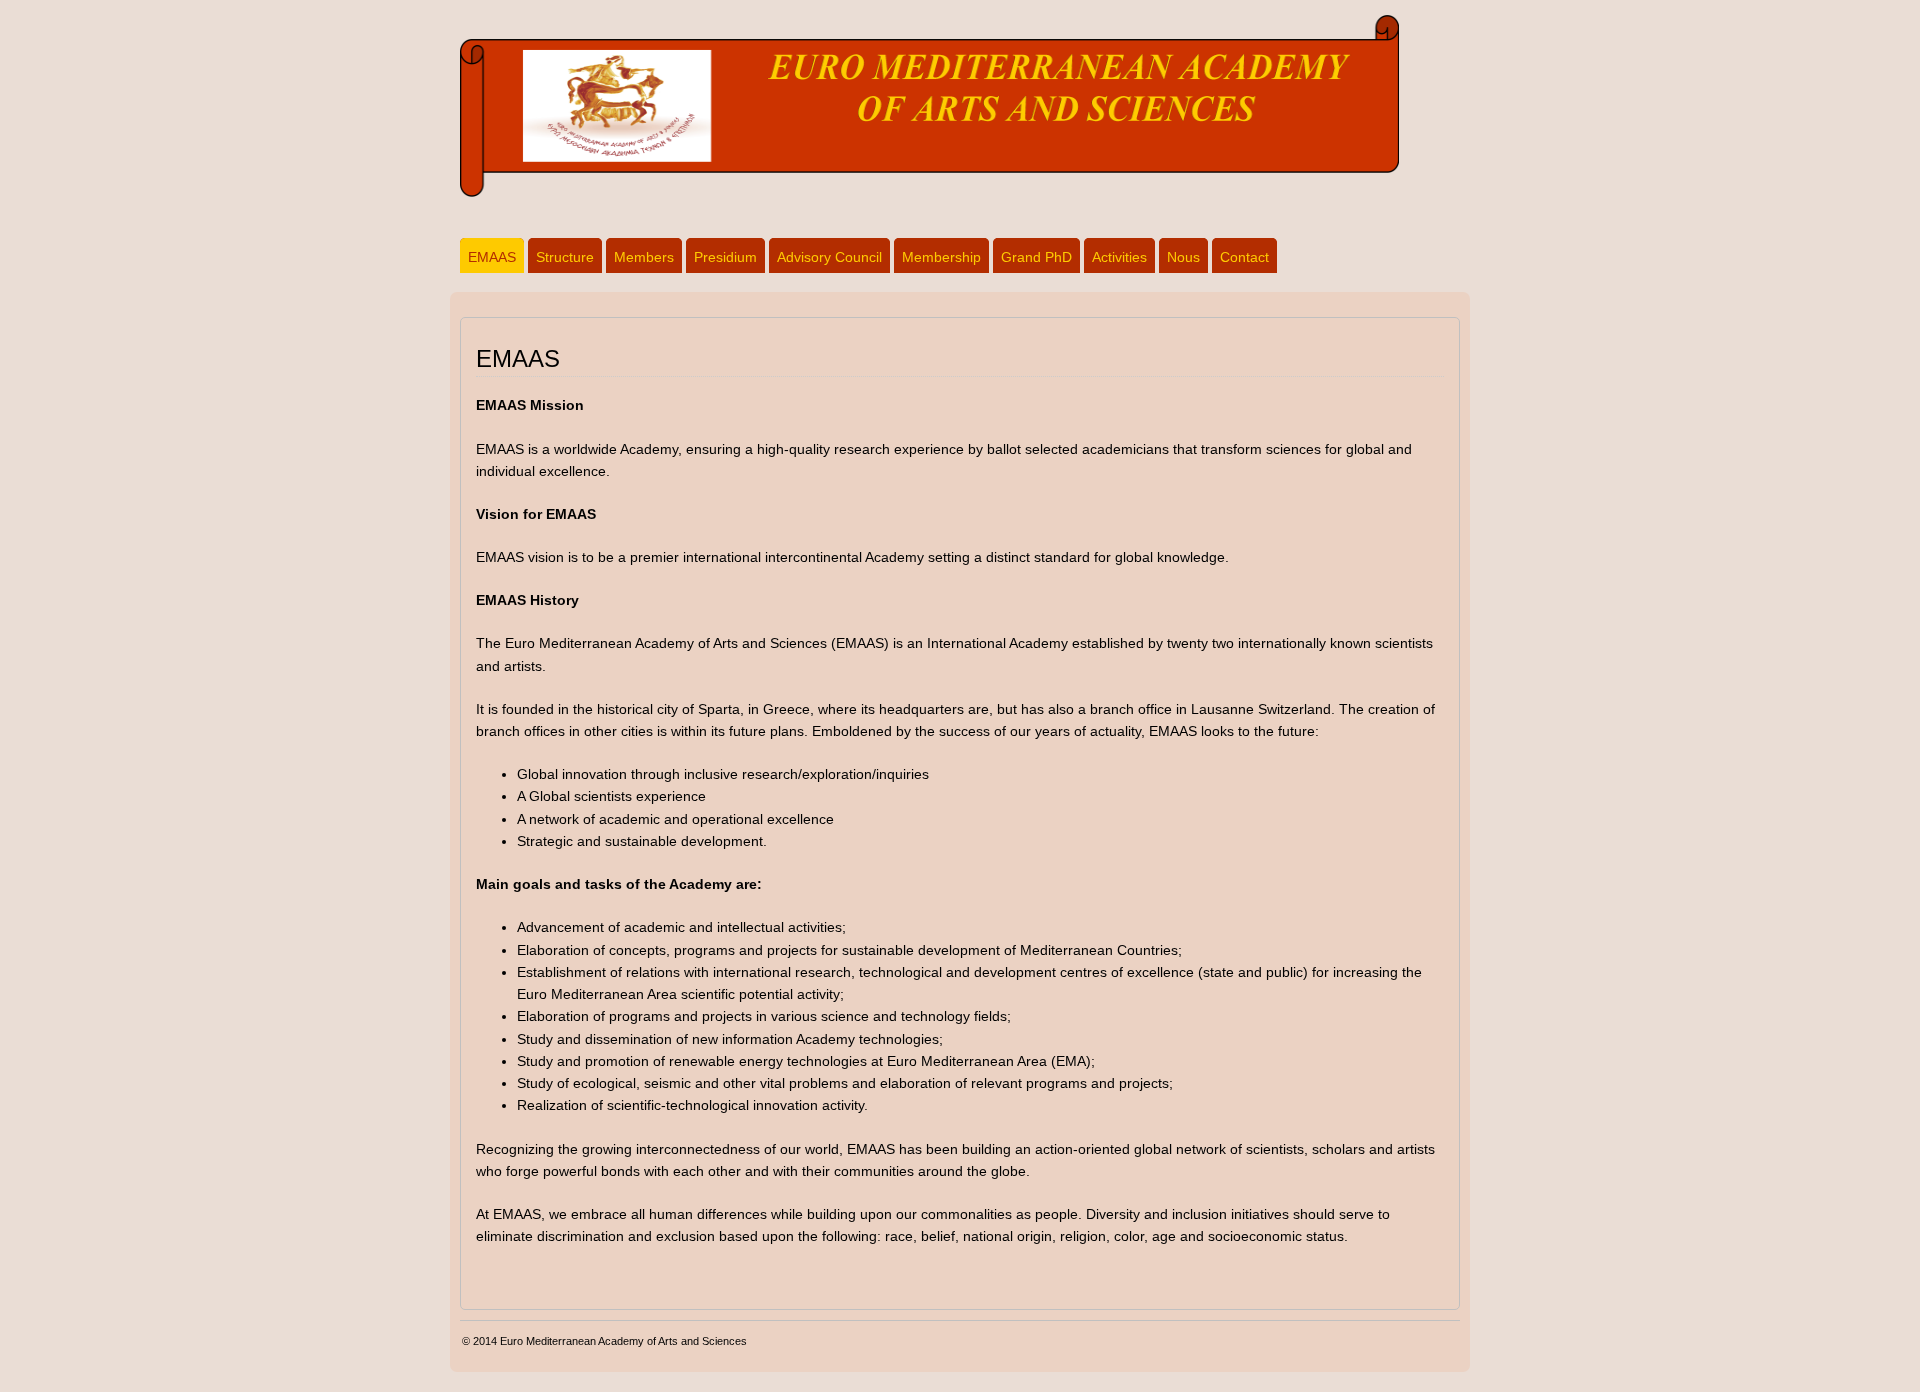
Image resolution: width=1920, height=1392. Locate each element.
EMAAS (492, 257)
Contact (1244, 257)
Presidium (725, 257)
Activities (1119, 257)
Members (644, 257)
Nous (1183, 257)
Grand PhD (1036, 257)
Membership (941, 257)
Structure (565, 257)
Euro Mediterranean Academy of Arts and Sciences (623, 1341)
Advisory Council (829, 257)
